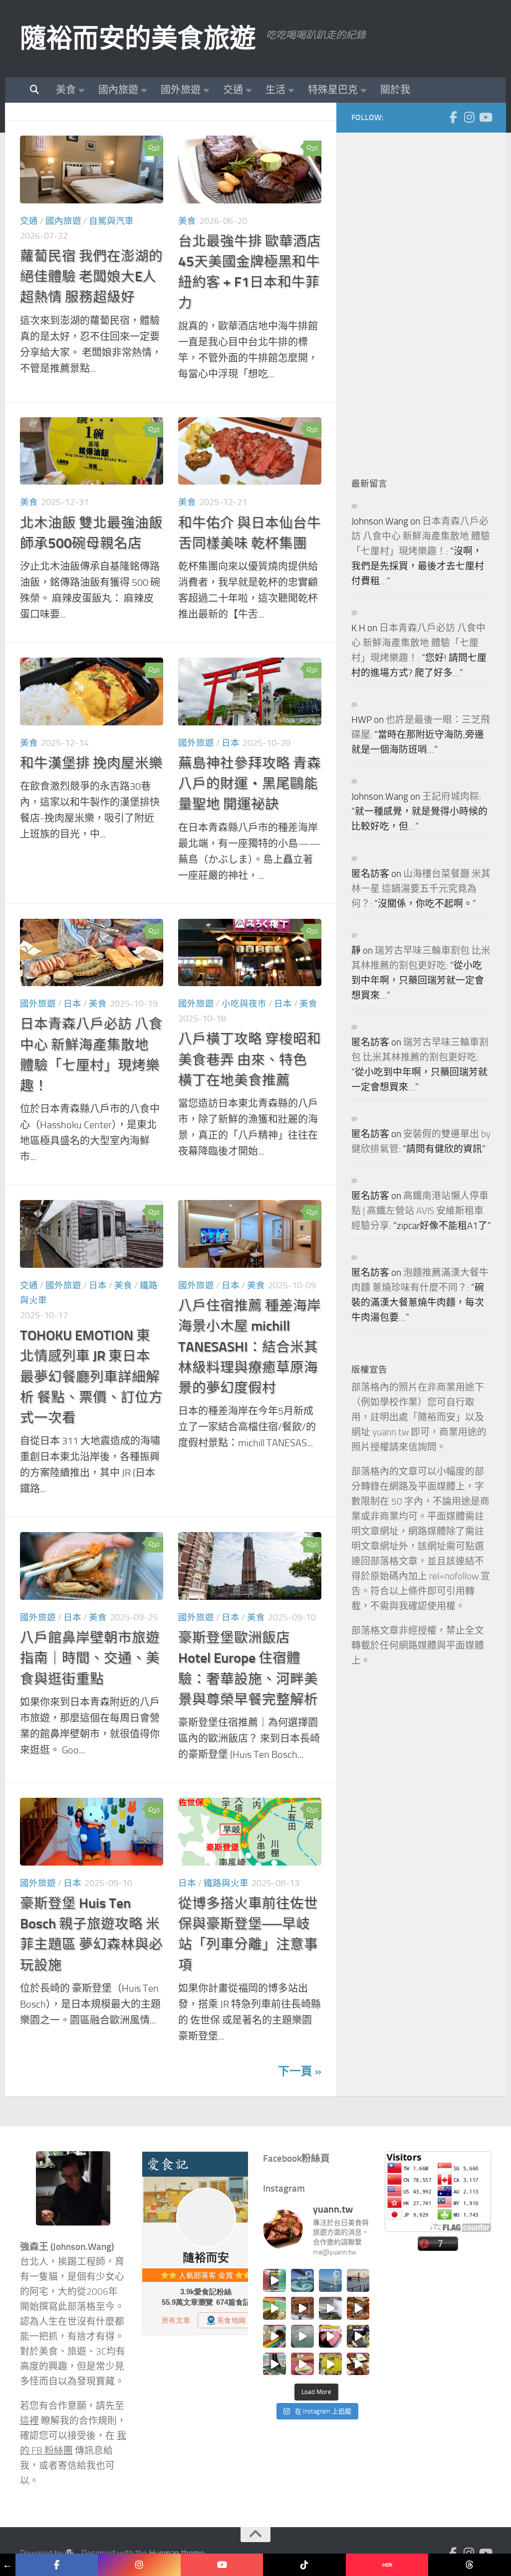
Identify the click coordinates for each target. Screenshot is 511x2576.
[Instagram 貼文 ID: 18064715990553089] (358, 2364)
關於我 (395, 90)
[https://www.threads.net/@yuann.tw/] (469, 2565)
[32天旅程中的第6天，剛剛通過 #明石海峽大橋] (330, 2280)
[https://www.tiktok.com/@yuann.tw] (304, 2565)
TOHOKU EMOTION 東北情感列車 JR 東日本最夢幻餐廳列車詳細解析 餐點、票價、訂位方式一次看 (91, 1376)
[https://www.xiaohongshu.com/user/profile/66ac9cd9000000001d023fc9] (387, 2565)
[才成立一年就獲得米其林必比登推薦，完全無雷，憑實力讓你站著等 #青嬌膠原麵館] (274, 2308)
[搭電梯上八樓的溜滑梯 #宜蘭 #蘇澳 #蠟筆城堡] (274, 2336)
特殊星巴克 (333, 90)
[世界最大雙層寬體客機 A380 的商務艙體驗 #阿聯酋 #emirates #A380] (330, 2308)
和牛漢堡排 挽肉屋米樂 (91, 763)
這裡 (29, 2421)
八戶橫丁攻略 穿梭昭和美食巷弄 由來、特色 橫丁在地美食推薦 (250, 1059)
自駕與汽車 (111, 221)
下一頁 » (300, 2071)
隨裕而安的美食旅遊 (138, 38)
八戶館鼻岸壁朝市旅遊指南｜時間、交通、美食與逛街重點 (90, 1658)
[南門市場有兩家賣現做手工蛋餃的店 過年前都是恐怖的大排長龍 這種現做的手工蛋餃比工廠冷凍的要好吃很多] (358, 2336)
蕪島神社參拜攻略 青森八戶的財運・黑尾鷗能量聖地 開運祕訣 (250, 784)
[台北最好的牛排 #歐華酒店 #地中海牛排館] (330, 2336)
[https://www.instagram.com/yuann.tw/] (139, 2565)
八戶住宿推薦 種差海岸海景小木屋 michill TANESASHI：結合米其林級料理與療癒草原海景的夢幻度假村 (250, 1347)
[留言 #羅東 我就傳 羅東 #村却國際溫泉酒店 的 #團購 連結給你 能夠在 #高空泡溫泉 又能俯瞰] (274, 2364)
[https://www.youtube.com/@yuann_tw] (222, 2565)
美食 (66, 90)
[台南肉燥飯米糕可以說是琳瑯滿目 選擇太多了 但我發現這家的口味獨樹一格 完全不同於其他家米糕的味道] (302, 2364)
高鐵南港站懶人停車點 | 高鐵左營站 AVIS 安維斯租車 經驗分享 (420, 1211)
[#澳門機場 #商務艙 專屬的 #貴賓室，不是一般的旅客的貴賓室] (302, 2336)
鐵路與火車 (226, 1883)
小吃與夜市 (244, 1004)
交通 (233, 90)
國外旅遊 (181, 90)
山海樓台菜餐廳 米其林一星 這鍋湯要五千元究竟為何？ (421, 889)
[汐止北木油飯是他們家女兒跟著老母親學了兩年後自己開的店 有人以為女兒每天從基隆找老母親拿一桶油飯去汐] (330, 2364)
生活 (275, 90)
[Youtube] (485, 117)
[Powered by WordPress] (69, 2553)
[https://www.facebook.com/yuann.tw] (57, 2565)
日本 (231, 743)
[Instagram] (469, 117)
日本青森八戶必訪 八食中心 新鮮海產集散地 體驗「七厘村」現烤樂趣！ (421, 536)
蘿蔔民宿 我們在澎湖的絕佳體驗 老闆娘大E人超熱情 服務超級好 (91, 277)
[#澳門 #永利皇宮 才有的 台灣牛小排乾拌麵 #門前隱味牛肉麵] (358, 2308)
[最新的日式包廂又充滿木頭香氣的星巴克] (302, 2308)
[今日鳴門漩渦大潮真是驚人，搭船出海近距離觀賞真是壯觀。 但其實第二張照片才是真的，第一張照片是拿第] (302, 2280)
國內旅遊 (118, 90)
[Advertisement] (426, 297)
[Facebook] (453, 117)
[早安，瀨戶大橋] (358, 2280)
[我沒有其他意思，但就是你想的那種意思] (274, 2280)
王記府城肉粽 (451, 797)
